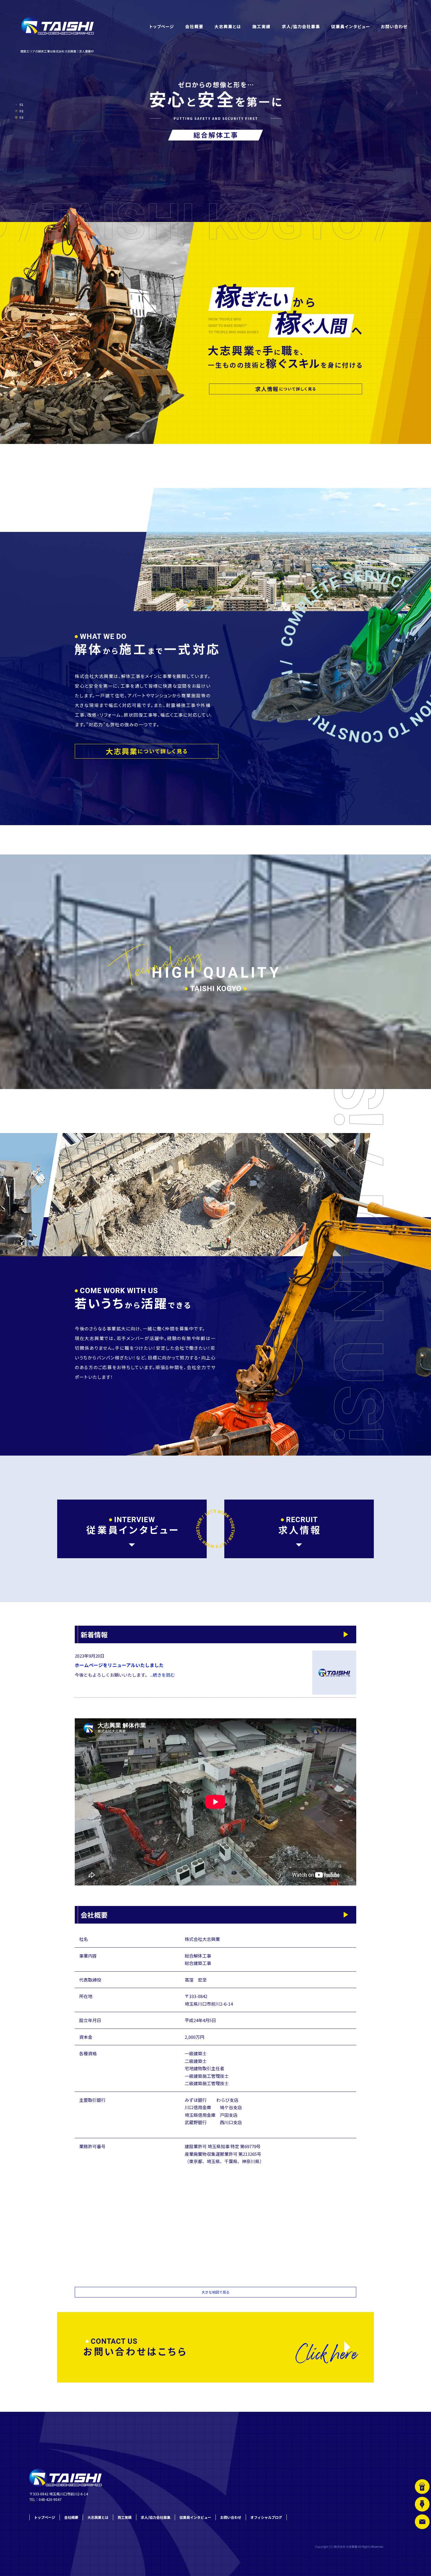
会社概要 (194, 26)
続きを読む (164, 1675)
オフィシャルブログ (266, 2517)
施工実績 (261, 26)
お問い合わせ (394, 26)
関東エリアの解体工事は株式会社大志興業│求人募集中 (57, 51)
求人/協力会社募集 (301, 26)
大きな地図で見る (215, 2292)
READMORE (147, 751)
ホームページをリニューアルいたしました (119, 1665)
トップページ (161, 26)
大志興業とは (227, 26)
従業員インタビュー (350, 26)
